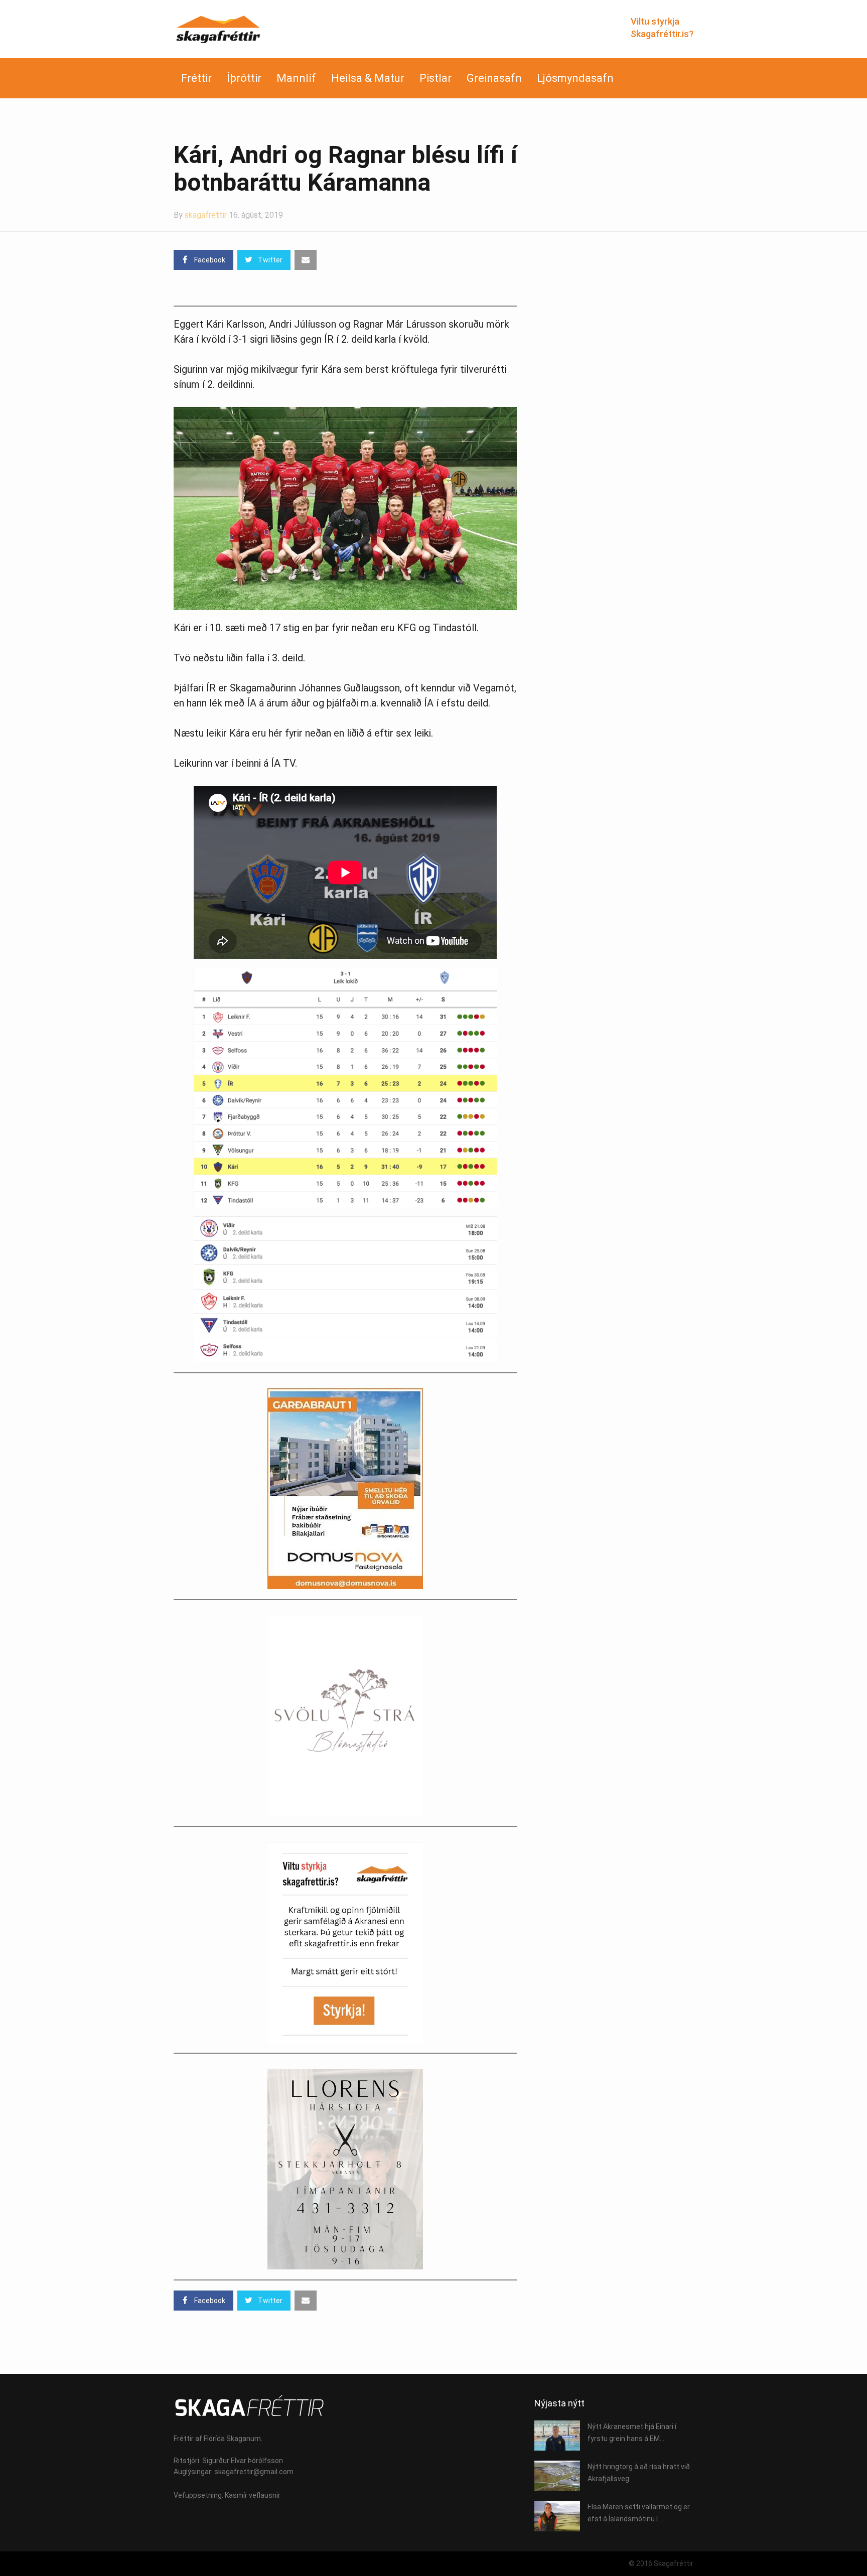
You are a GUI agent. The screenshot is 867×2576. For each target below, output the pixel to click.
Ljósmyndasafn (575, 78)
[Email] (306, 260)
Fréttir (196, 78)
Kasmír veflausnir (253, 2495)
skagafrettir (206, 215)
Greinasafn (494, 78)
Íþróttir (244, 78)
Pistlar (436, 78)
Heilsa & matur (368, 78)
